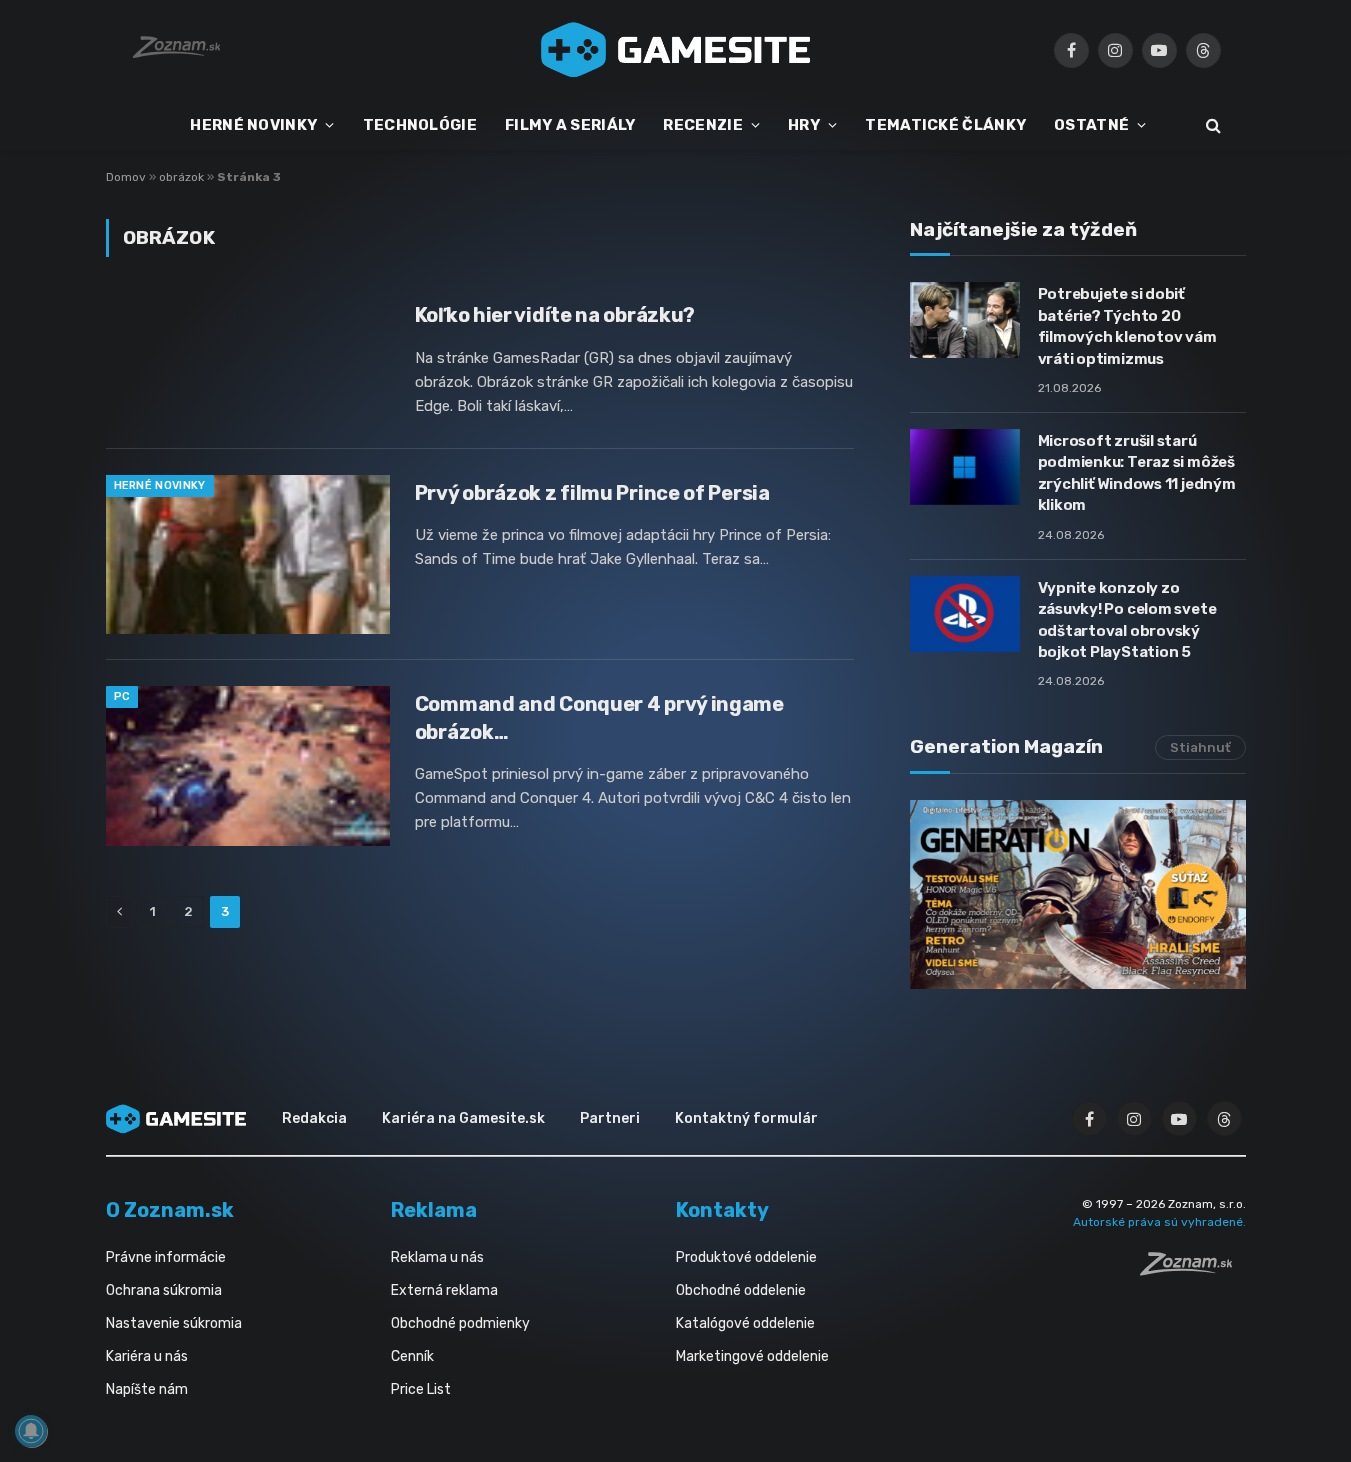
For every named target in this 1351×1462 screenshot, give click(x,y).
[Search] (1211, 125)
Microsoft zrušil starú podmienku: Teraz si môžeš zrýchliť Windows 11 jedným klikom (1137, 473)
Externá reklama (444, 1290)
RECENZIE (702, 125)
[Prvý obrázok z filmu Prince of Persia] (248, 555)
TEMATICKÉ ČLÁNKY (945, 125)
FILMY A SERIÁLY (570, 125)
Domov (126, 177)
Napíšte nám (147, 1389)
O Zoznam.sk (170, 1210)
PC (122, 696)
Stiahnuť (1200, 747)
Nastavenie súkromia (174, 1323)
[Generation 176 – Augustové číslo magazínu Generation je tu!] (1078, 894)
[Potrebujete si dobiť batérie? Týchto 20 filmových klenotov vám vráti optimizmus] (965, 320)
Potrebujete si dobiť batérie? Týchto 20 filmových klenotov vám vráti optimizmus (1127, 326)
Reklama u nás (437, 1257)
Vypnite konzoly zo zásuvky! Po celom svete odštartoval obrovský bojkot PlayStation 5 (1127, 620)
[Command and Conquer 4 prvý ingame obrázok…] (248, 766)
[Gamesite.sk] (676, 50)
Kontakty (722, 1210)
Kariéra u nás (147, 1356)
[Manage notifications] (31, 1431)
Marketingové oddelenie (752, 1356)
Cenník (412, 1356)
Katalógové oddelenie (745, 1323)
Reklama (434, 1210)
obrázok (181, 177)
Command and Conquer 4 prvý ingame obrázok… (599, 717)
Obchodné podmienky (460, 1323)
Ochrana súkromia (164, 1290)
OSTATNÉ (1091, 125)
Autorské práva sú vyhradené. (1159, 1222)
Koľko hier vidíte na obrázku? (555, 315)
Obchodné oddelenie (741, 1290)
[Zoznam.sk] (1193, 1270)
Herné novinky (160, 485)
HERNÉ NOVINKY (253, 125)
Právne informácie (166, 1257)
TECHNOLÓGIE (420, 125)
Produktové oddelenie (746, 1257)
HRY (804, 125)
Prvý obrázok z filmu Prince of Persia (592, 493)
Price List (421, 1389)
